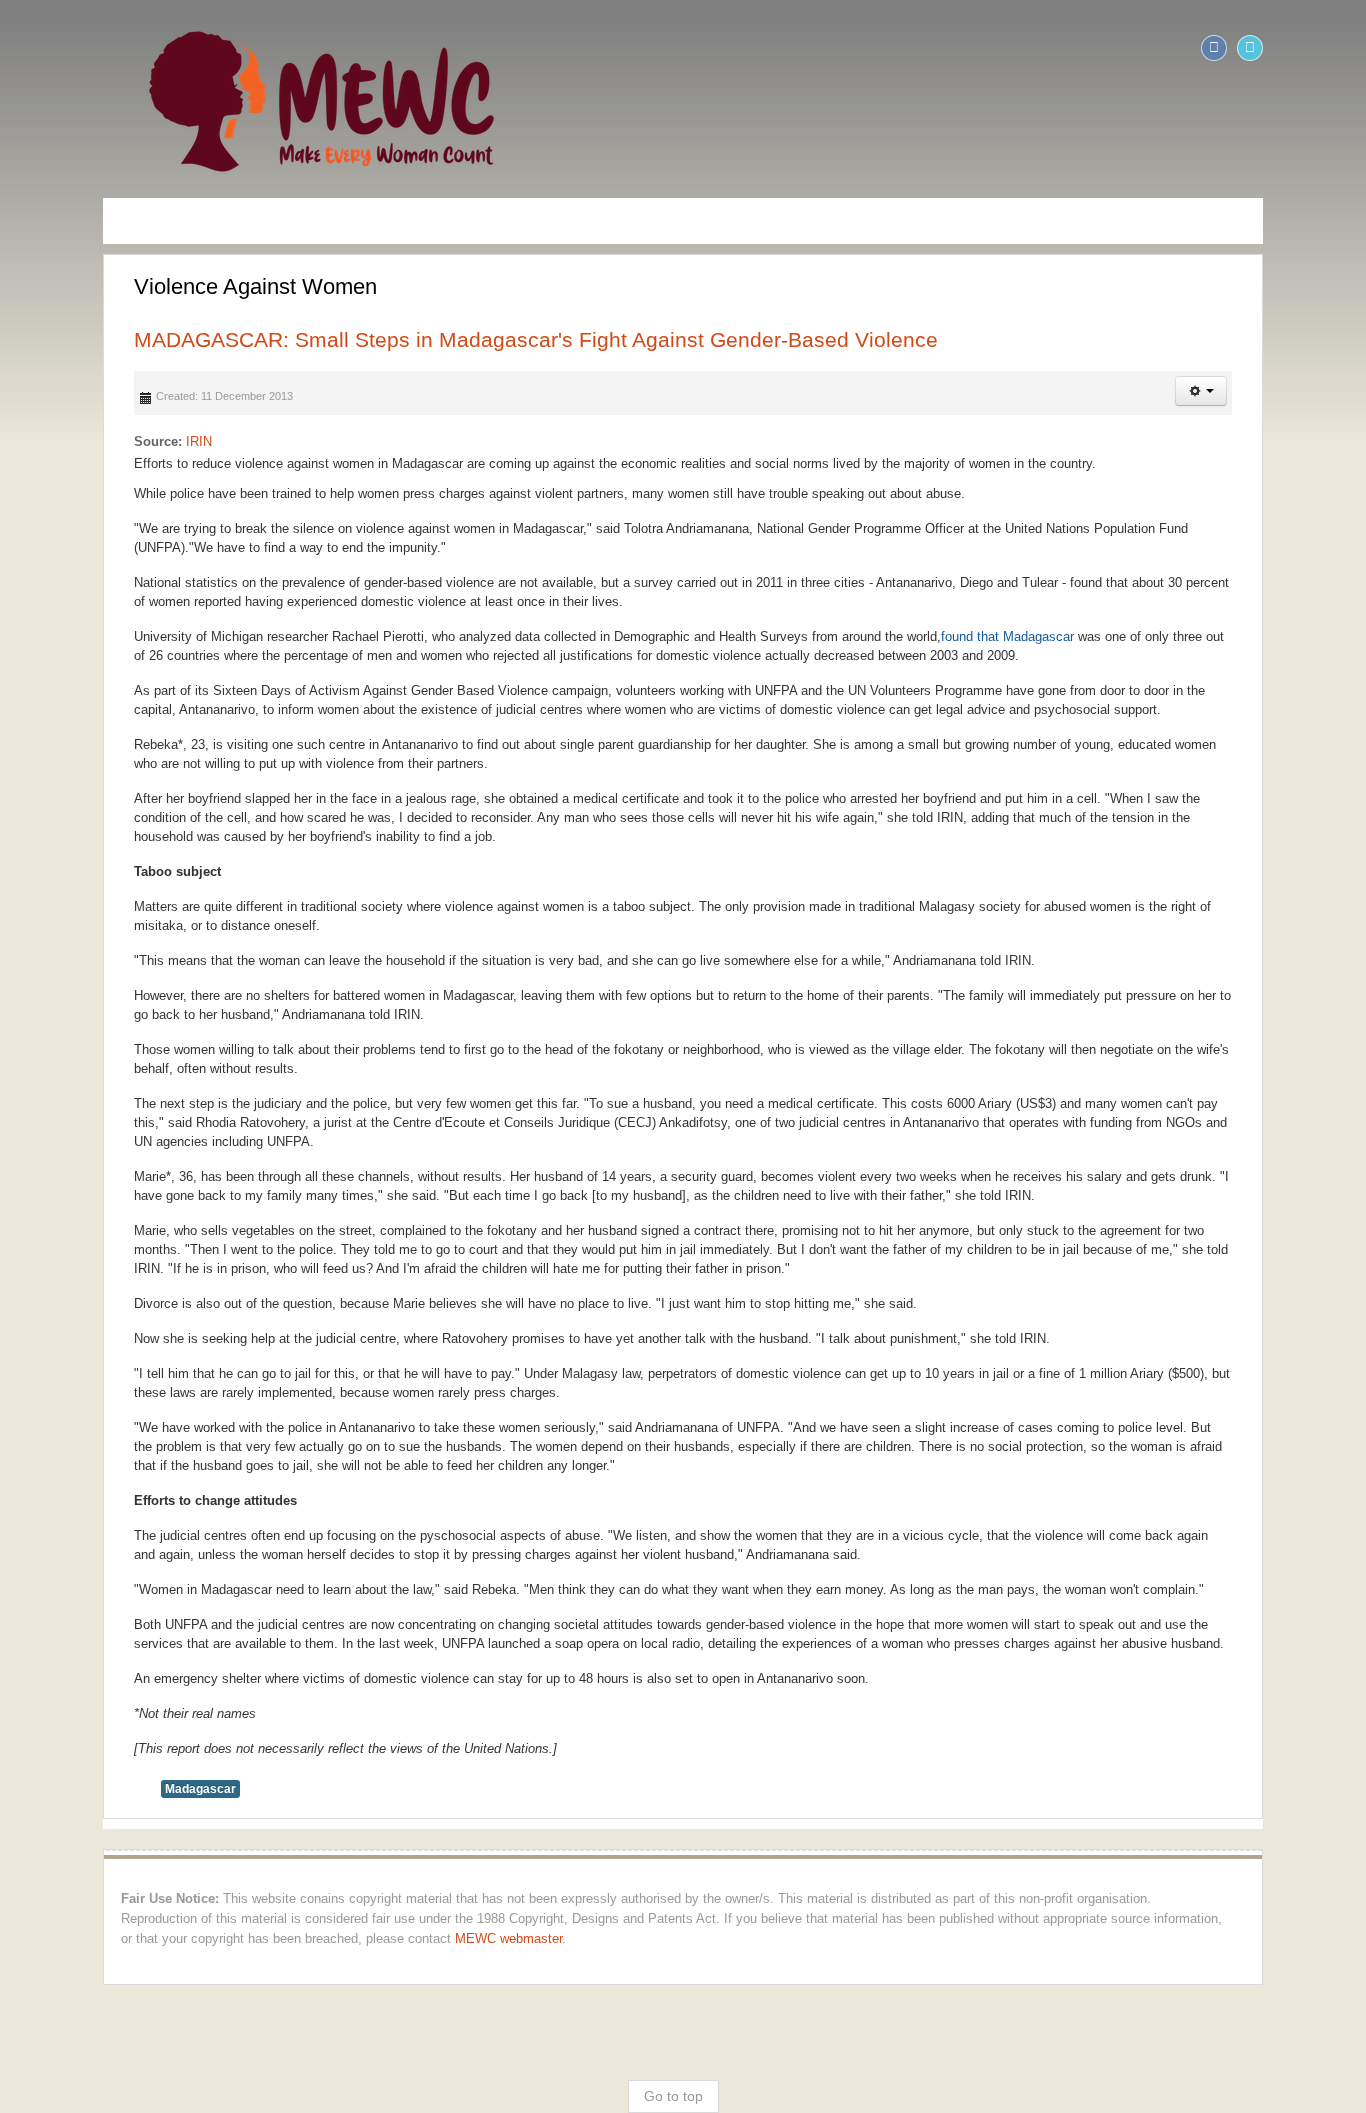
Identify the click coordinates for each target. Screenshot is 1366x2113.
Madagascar (102, 1713)
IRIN (101, 441)
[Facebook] (1312, 48)
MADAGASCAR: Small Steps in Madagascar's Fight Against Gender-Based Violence (438, 339)
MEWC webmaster (1264, 1843)
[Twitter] (1348, 48)
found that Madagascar (909, 636)
